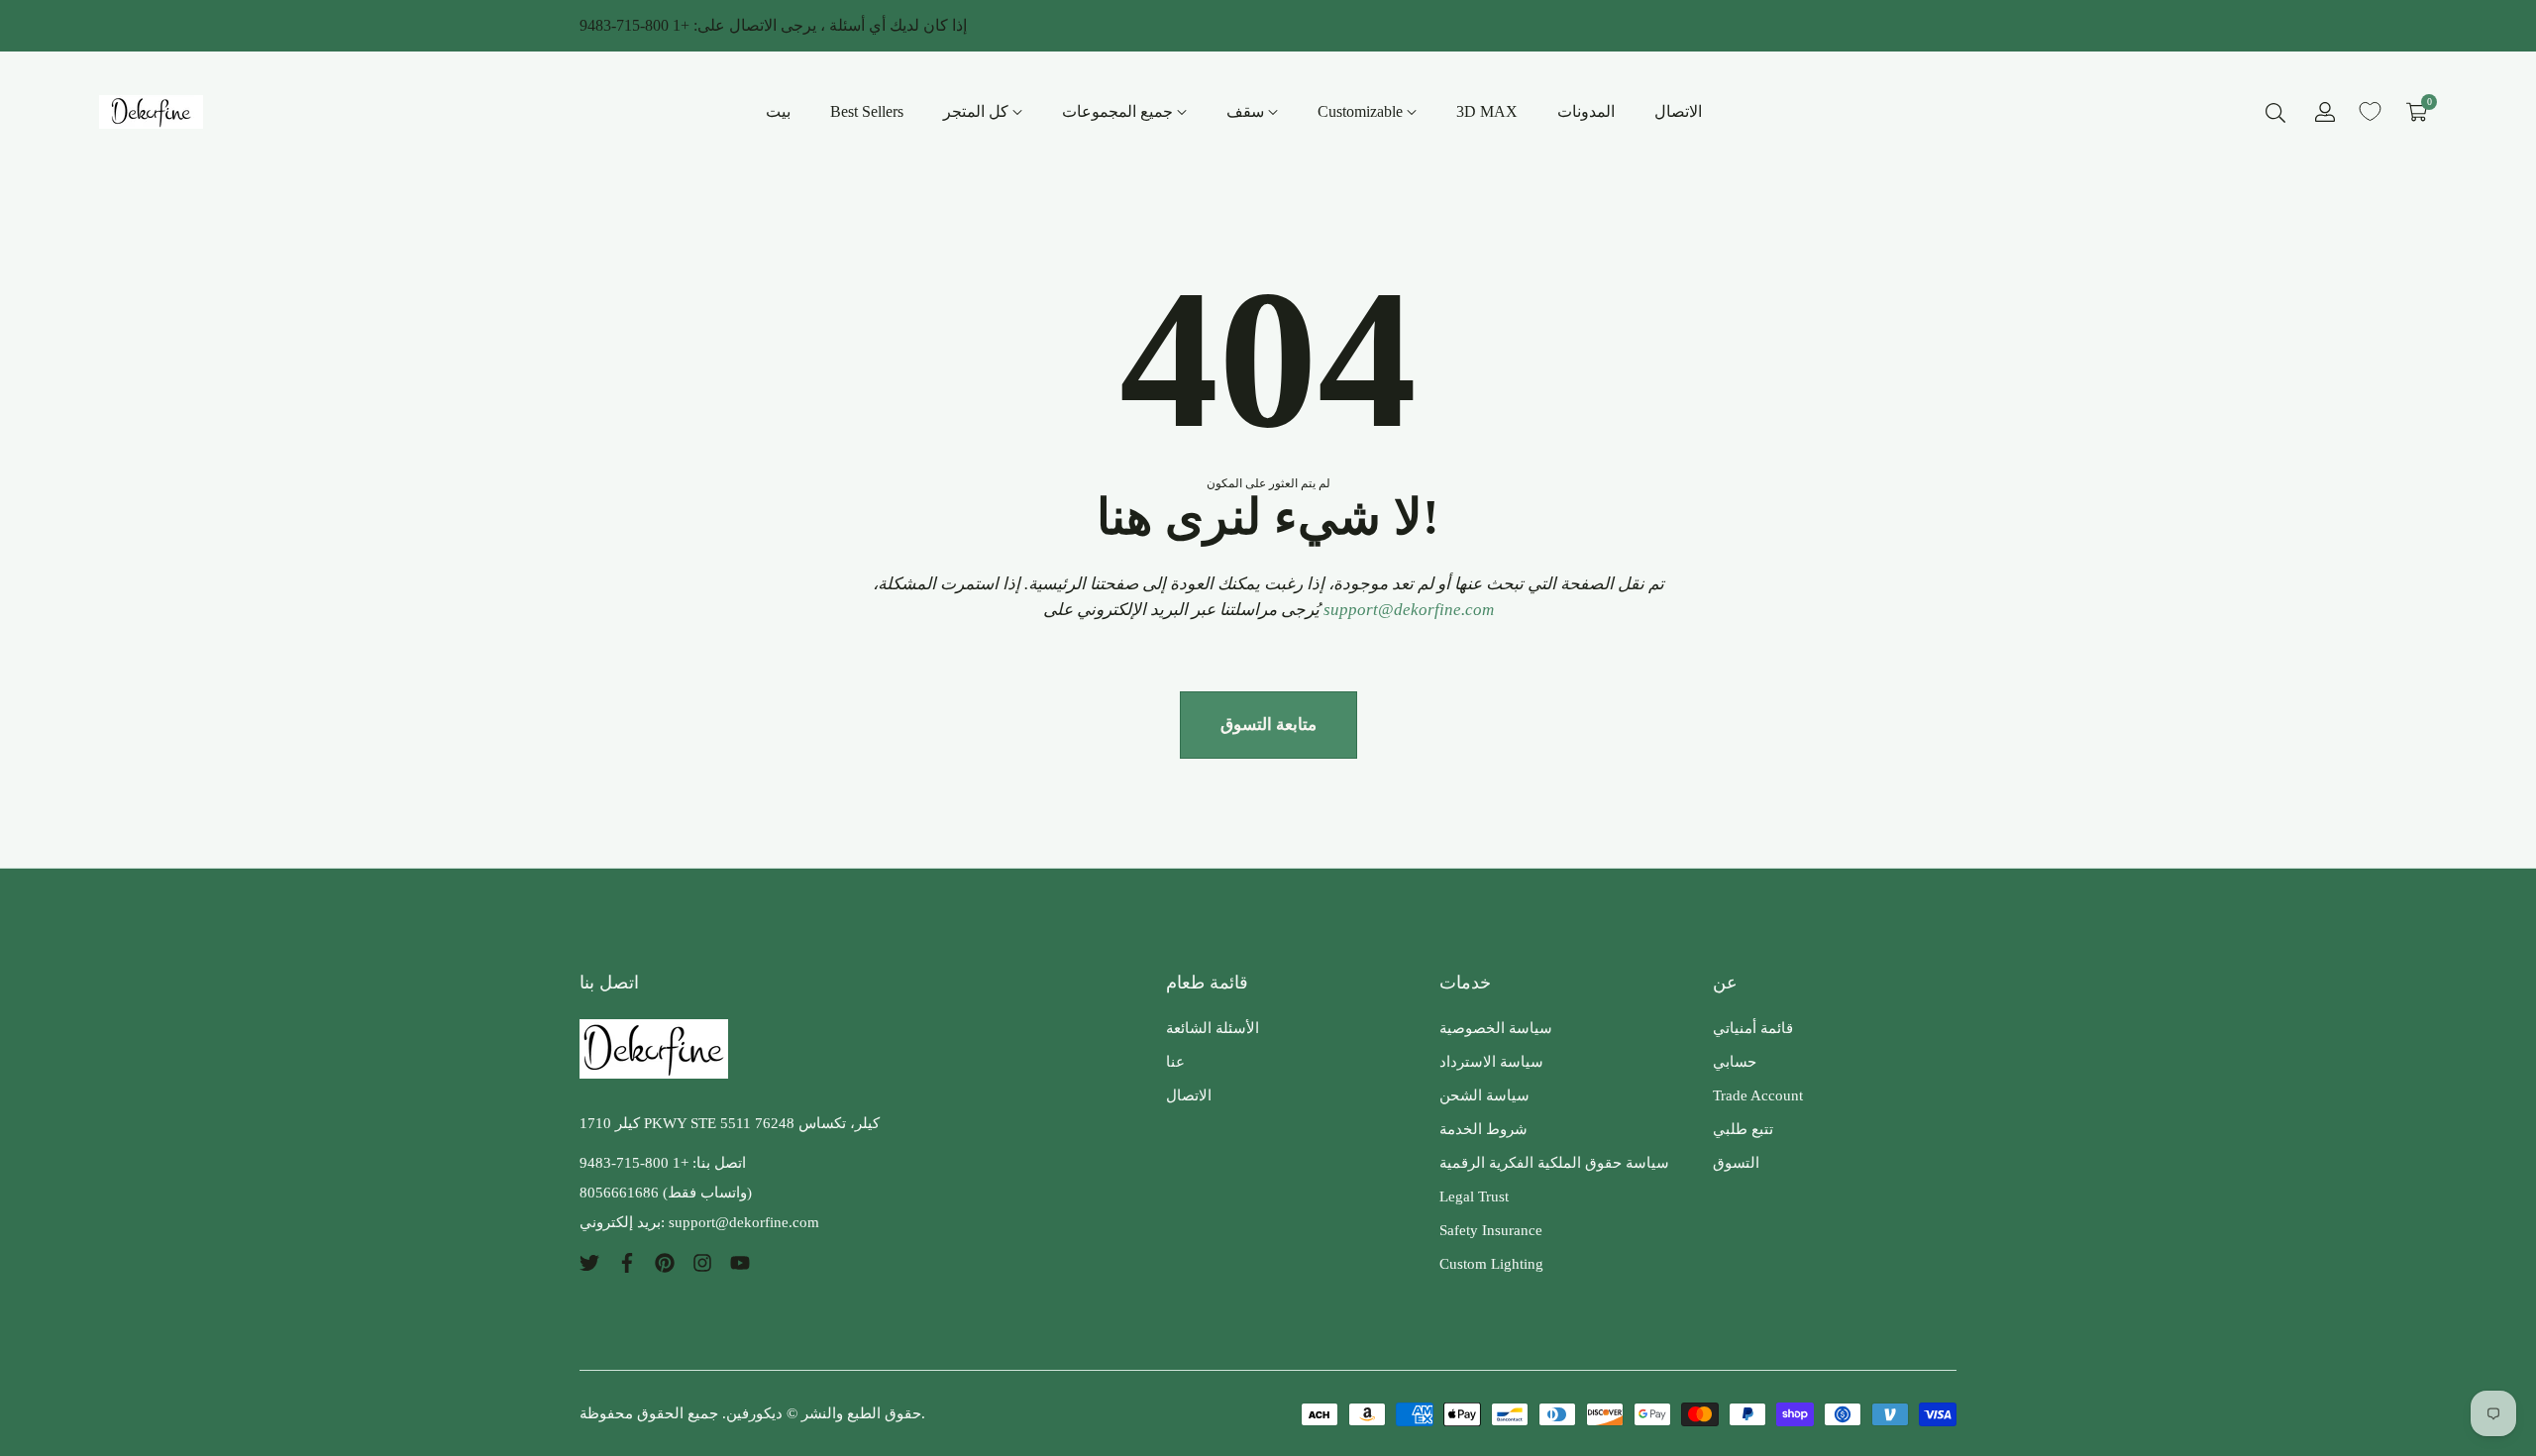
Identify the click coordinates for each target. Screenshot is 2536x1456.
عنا (1175, 1062)
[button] (2275, 112)
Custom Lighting (1491, 1264)
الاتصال (1189, 1095)
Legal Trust (1474, 1196)
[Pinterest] (665, 1262)
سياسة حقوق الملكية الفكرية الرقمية (1554, 1163)
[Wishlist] (2370, 111)
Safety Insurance (1491, 1230)
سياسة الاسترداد (1491, 1062)
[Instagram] (702, 1262)
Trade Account (1758, 1095)
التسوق (1736, 1163)
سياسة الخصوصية (1496, 1028)
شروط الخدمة (1483, 1129)
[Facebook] (627, 1262)
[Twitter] (589, 1262)
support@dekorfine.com (1409, 610)
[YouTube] (740, 1262)
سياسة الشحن (1484, 1095)
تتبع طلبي (1743, 1129)
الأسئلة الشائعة (1213, 1028)
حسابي (1735, 1062)
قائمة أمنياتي (1753, 1028)
